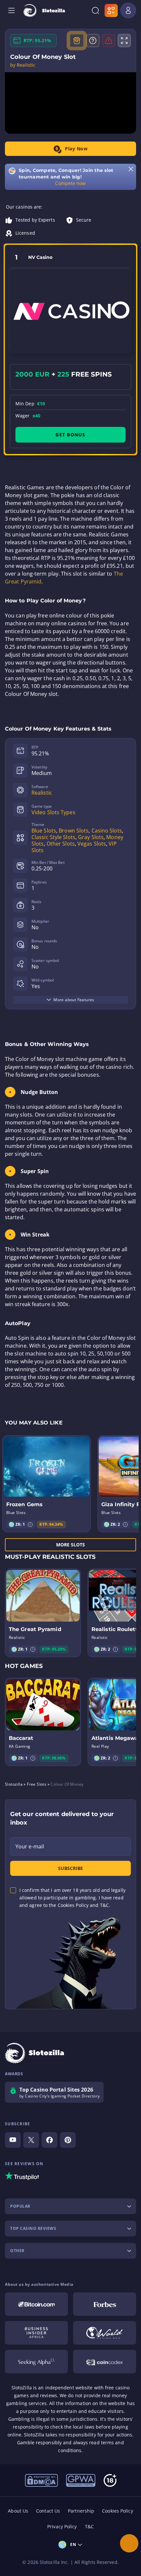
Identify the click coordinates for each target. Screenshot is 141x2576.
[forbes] (105, 2304)
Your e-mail (30, 1846)
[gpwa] (81, 2480)
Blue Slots (44, 831)
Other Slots (61, 844)
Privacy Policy (62, 2526)
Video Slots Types (53, 812)
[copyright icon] (105, 2333)
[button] (30, 1524)
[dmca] (41, 2480)
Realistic (42, 793)
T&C (89, 2526)
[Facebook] (50, 2140)
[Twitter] (31, 2140)
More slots (71, 1545)
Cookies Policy (117, 2511)
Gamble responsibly (39, 2442)
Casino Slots (107, 831)
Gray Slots (91, 837)
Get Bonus (70, 435)
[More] (129, 2543)
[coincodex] (105, 2362)
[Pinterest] (68, 2140)
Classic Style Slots (53, 837)
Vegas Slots (92, 844)
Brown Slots (74, 831)
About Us (18, 2511)
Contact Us (48, 2511)
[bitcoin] (36, 2304)
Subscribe (70, 1868)
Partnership (81, 2511)
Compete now (70, 183)
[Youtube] (13, 2140)
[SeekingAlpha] (36, 2362)
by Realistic (23, 65)
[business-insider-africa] (36, 2333)
